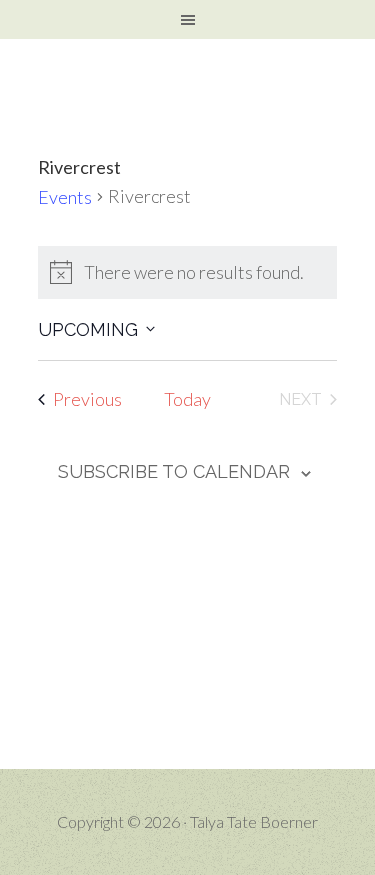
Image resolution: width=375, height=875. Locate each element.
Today (187, 399)
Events (65, 197)
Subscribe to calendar (174, 471)
